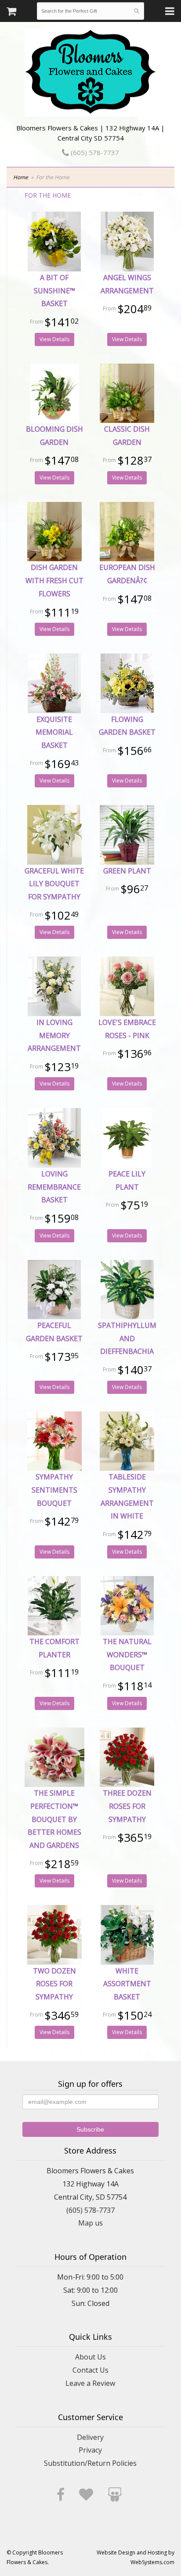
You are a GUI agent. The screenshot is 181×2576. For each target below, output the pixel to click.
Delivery (90, 2437)
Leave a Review (90, 2383)
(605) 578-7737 (94, 152)
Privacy (90, 2450)
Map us (90, 2223)
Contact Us (90, 2370)
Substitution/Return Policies (90, 2463)
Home (21, 177)
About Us (90, 2357)
